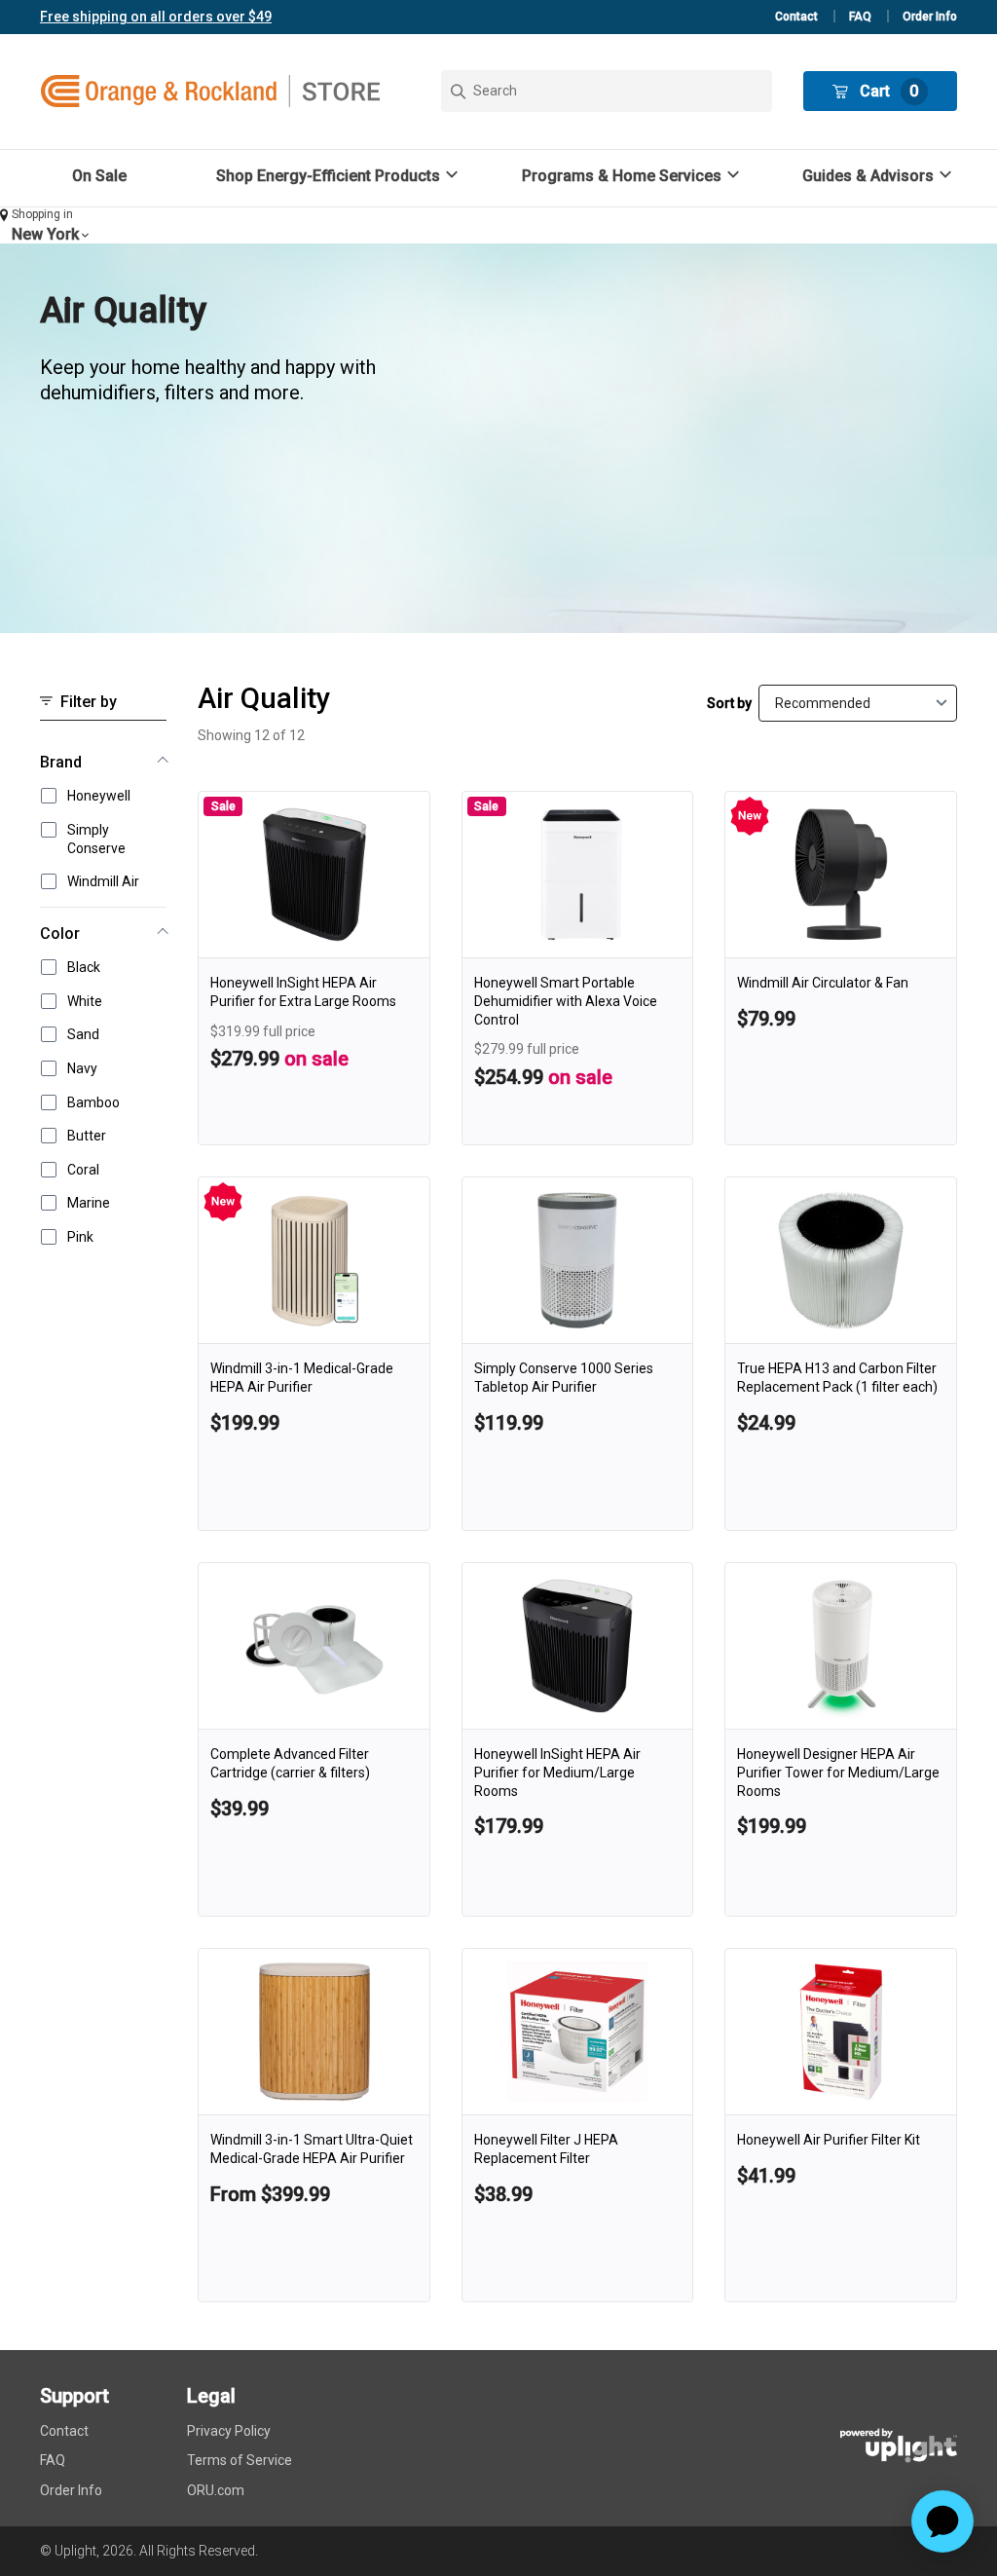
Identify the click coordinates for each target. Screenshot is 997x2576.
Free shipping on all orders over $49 (156, 17)
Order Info (930, 17)
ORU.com (216, 2490)
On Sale (99, 176)
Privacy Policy (229, 2431)
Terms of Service (240, 2460)
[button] (340, 176)
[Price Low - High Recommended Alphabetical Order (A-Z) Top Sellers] (858, 703)
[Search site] (607, 91)
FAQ (860, 17)
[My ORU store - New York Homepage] (210, 92)
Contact (796, 17)
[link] (314, 968)
